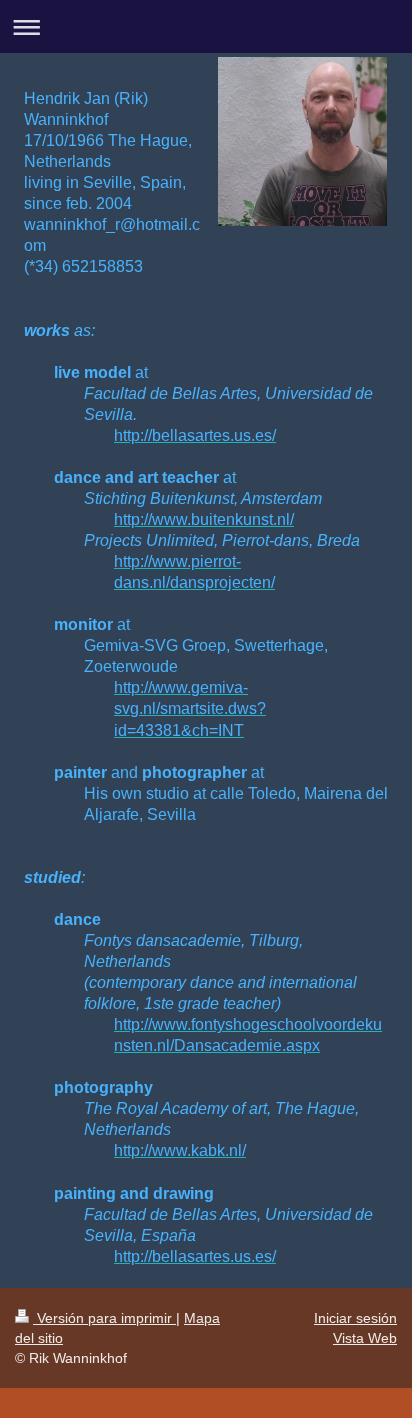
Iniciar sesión (355, 1318)
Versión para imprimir (104, 1318)
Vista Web (365, 1338)
